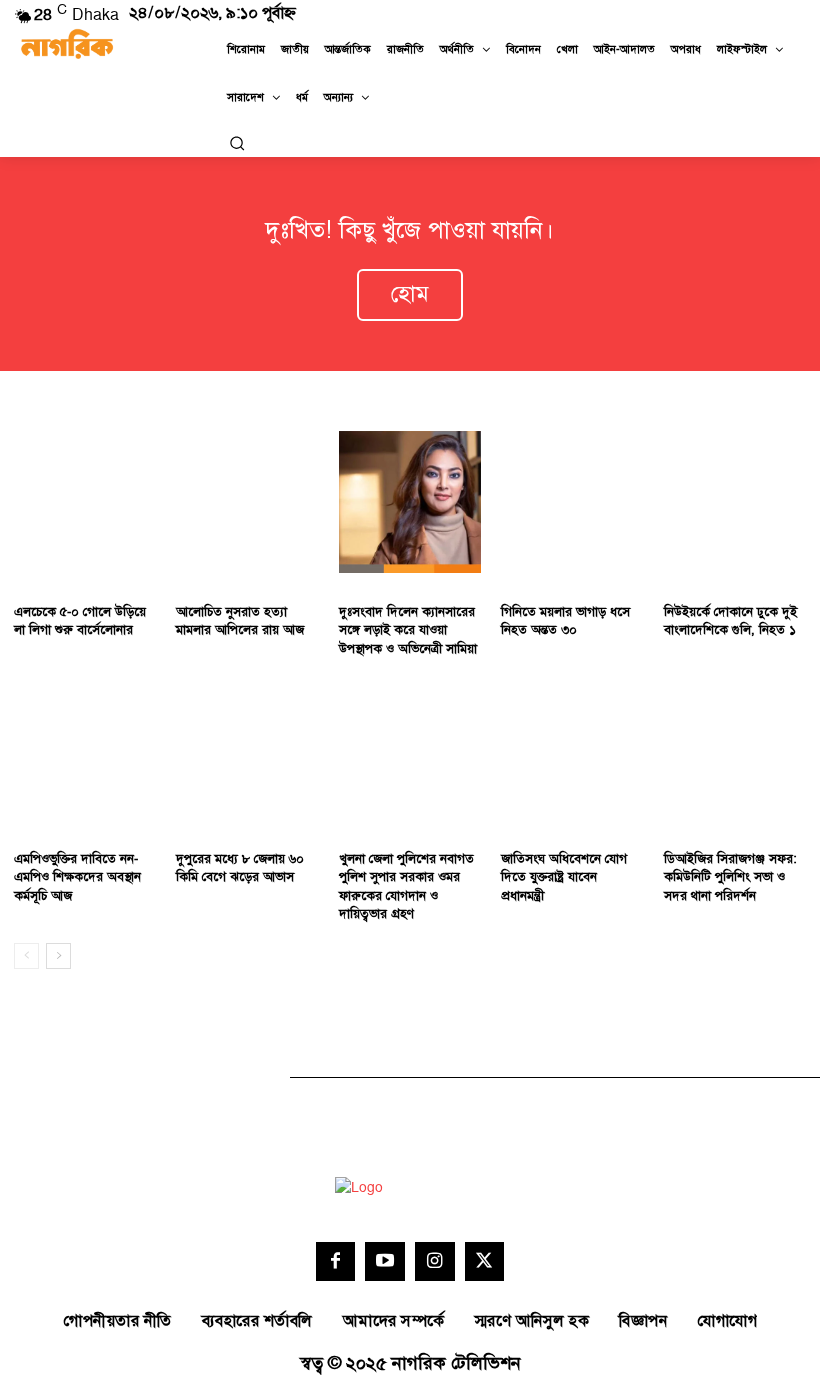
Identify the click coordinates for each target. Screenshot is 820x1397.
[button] (237, 143)
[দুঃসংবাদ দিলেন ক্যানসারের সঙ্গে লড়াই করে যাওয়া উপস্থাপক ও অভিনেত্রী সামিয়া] (410, 502)
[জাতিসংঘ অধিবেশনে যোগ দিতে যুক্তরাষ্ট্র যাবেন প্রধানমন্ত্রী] (572, 749)
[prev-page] (26, 956)
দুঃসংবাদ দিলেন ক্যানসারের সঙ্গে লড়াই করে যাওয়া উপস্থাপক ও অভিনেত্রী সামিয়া (408, 630)
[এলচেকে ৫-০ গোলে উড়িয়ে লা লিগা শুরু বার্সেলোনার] (85, 502)
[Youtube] (385, 1262)
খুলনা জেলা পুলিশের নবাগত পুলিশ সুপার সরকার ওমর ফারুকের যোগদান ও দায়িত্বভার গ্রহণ (406, 886)
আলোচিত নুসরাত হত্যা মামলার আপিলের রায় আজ (240, 621)
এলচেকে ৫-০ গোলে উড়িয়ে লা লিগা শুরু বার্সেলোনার (80, 621)
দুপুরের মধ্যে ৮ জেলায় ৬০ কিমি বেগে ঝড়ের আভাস (240, 868)
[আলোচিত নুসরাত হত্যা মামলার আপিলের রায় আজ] (247, 502)
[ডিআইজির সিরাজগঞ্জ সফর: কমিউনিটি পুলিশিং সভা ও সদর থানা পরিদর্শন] (735, 749)
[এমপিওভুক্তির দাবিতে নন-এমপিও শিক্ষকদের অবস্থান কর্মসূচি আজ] (85, 749)
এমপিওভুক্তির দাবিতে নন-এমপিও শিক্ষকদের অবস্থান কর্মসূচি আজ (77, 877)
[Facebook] (336, 1262)
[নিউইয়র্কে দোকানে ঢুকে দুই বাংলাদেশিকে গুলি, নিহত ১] (735, 502)
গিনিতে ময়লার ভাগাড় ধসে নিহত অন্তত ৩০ (565, 621)
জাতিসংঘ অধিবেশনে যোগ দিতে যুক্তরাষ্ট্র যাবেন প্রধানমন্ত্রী (564, 877)
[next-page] (58, 956)
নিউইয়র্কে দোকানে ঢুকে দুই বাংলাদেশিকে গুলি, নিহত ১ (730, 621)
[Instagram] (435, 1262)
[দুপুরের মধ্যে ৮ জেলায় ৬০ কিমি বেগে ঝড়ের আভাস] (247, 749)
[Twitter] (485, 1262)
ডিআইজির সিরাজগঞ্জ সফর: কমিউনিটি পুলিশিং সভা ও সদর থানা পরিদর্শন (730, 877)
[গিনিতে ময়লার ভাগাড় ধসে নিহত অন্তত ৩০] (572, 502)
